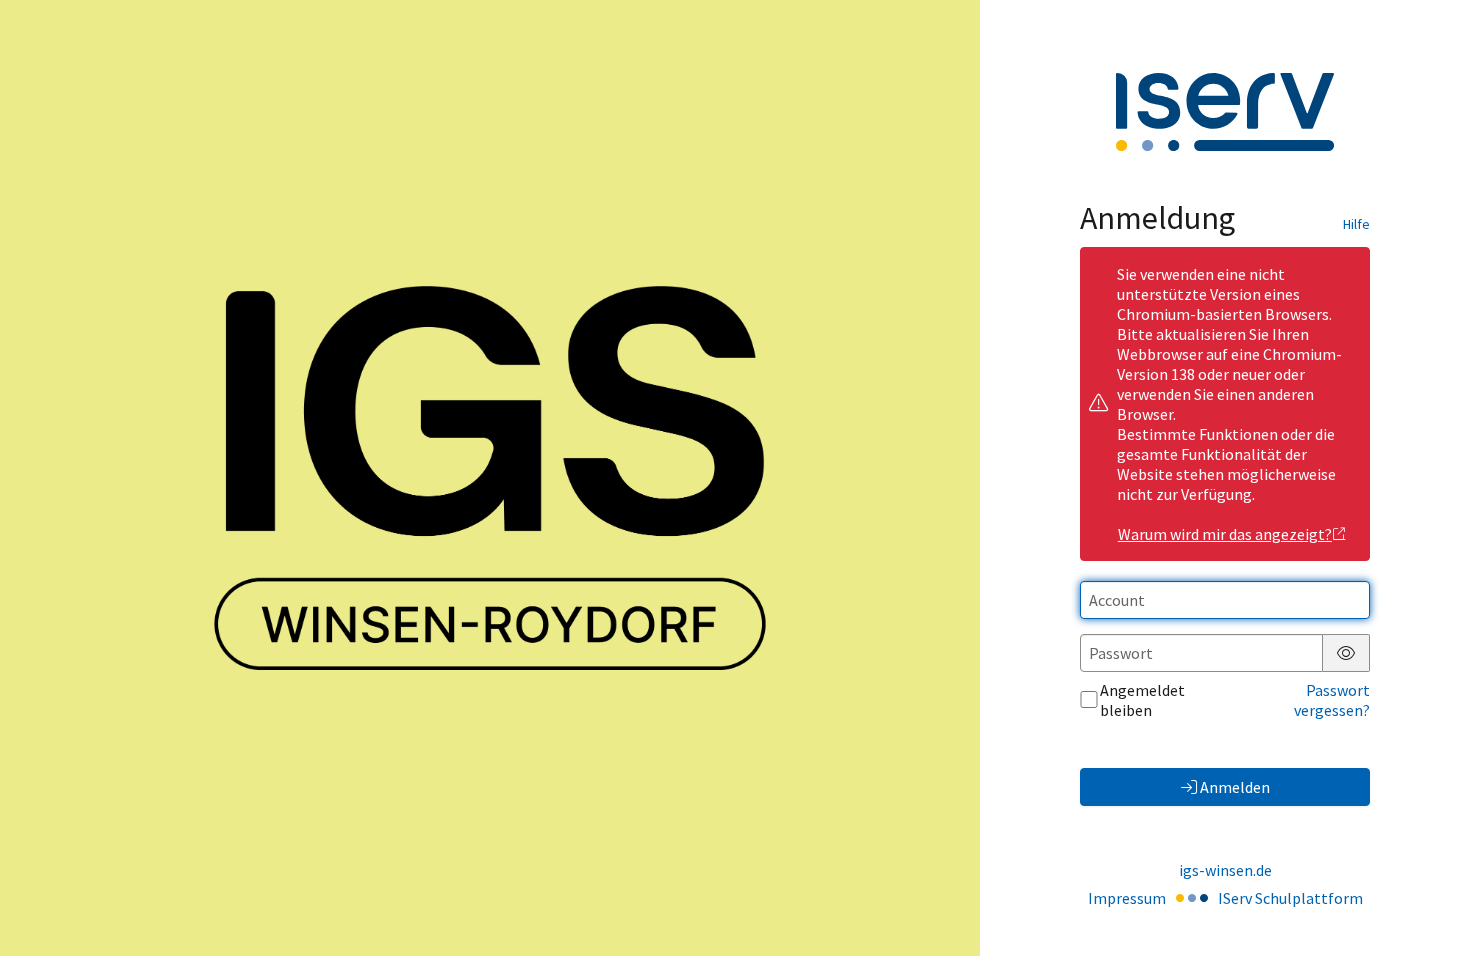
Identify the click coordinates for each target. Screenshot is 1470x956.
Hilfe (1356, 224)
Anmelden (1235, 787)
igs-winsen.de (1225, 870)
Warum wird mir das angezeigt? (1225, 534)
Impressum (1127, 898)
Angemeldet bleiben (1142, 700)
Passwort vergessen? (1332, 700)
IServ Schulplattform (1290, 898)
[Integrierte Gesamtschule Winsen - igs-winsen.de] (490, 478)
